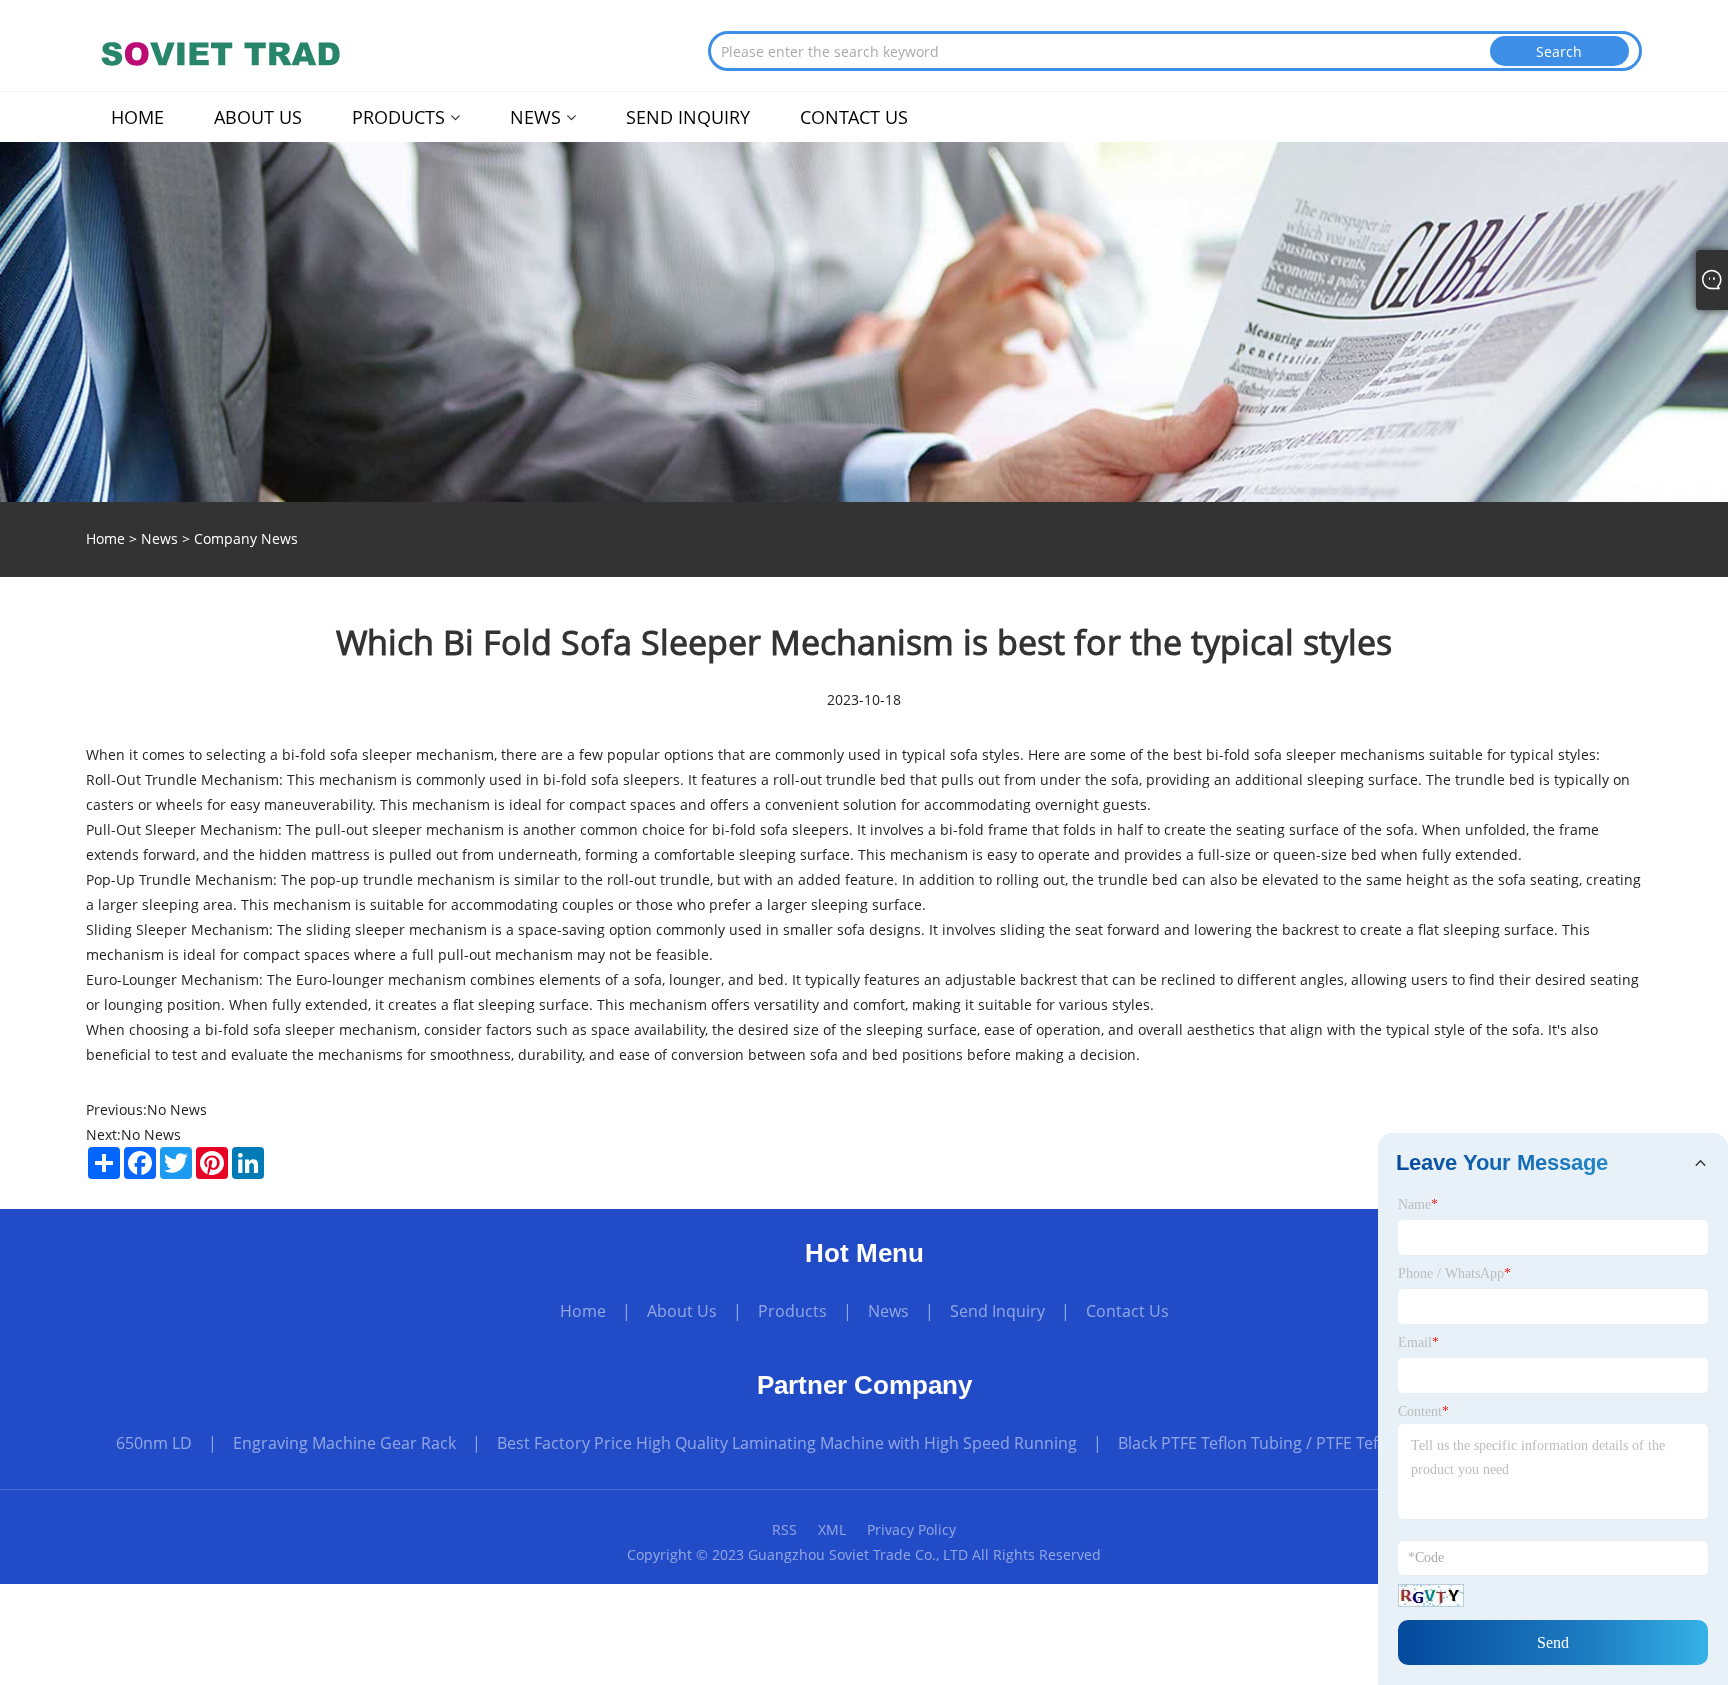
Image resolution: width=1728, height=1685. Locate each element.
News (159, 538)
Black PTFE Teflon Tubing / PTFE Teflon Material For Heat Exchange (1365, 1443)
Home (583, 1311)
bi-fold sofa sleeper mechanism (388, 754)
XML (832, 1529)
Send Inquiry (997, 1311)
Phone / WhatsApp (1454, 1273)
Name (1418, 1204)
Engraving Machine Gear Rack (344, 1443)
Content (1423, 1411)
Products (792, 1311)
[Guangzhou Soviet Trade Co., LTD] (217, 54)
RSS (784, 1529)
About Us (682, 1311)
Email (1418, 1342)
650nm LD (154, 1443)
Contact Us (1127, 1311)
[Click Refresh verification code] (1431, 1595)
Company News (246, 538)
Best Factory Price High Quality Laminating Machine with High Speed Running (787, 1443)
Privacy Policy (911, 1529)
